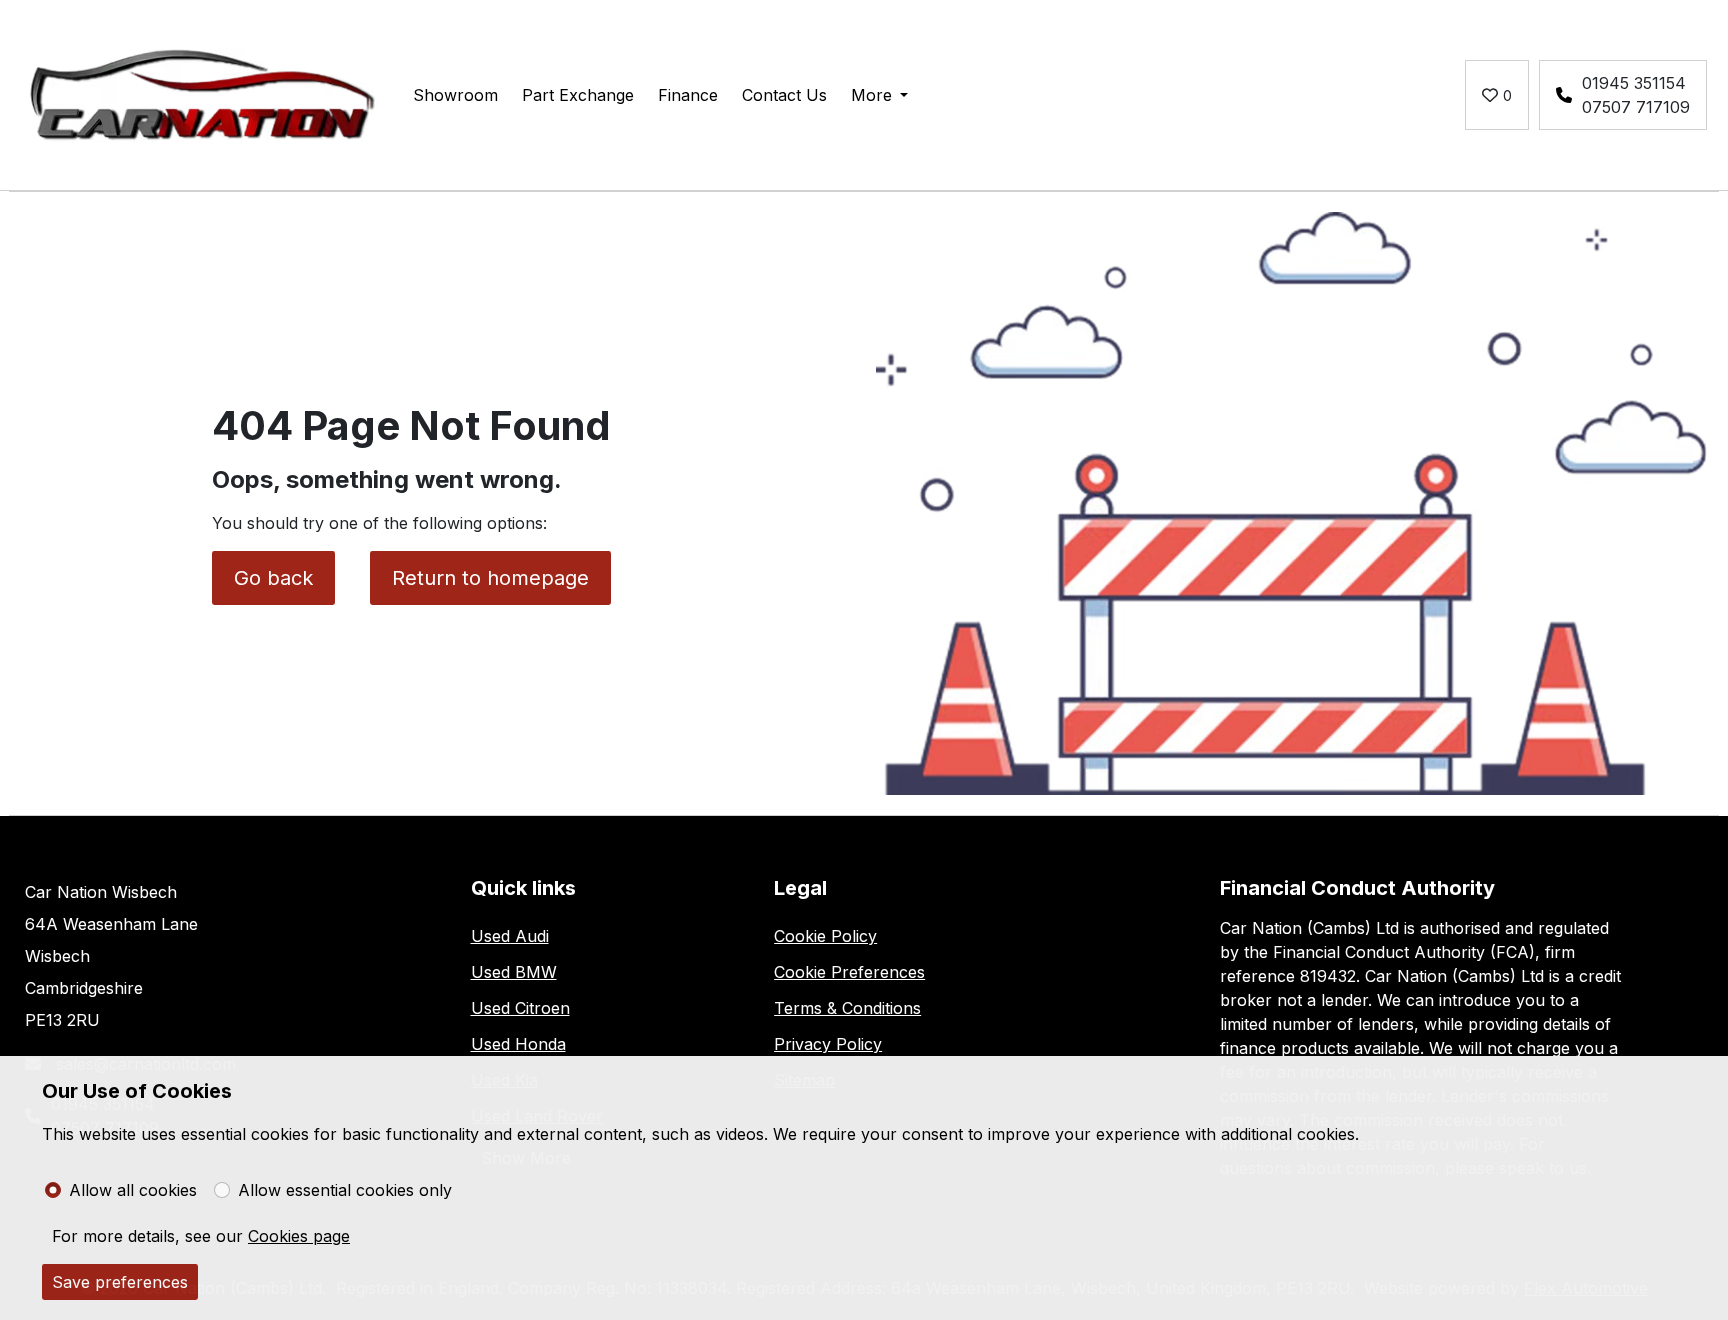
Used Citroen (520, 1008)
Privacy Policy (828, 1044)
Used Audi (510, 936)
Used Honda (518, 1044)
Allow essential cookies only (345, 1190)
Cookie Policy (825, 936)
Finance (688, 95)
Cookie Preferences (849, 972)
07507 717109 (1636, 107)
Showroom (455, 95)
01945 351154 (1634, 83)
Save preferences (120, 1282)
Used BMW (514, 972)
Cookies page (299, 1236)
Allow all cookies (133, 1190)
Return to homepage (490, 578)
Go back (273, 578)
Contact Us (784, 95)
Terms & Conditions (847, 1008)
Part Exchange (578, 95)
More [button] (871, 95)
